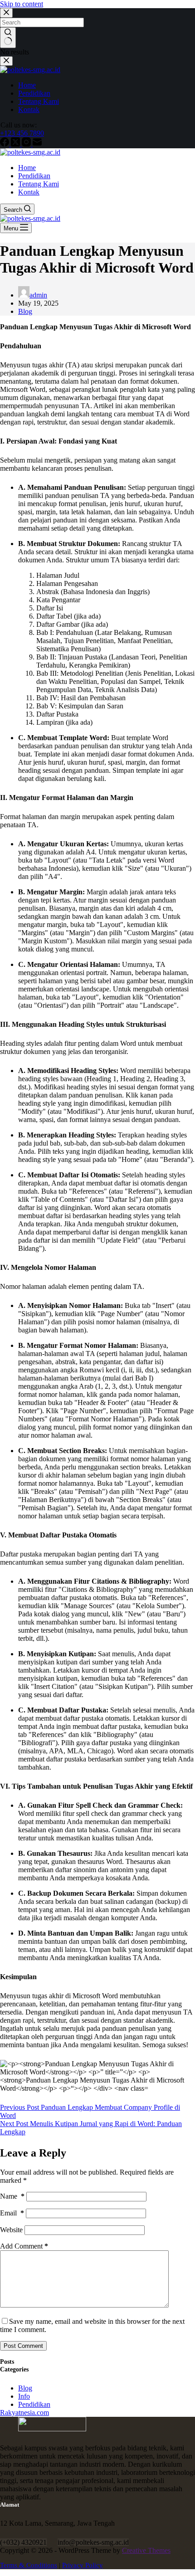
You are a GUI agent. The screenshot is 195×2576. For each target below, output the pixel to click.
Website (11, 2230)
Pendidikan (34, 176)
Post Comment (23, 2346)
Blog (25, 311)
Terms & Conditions (29, 2565)
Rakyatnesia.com (24, 2413)
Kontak (29, 192)
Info (24, 2396)
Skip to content (22, 4)
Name (12, 2196)
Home (27, 168)
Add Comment (24, 2246)
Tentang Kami (39, 184)
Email (12, 2213)
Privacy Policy (83, 2565)
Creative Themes (146, 2550)
